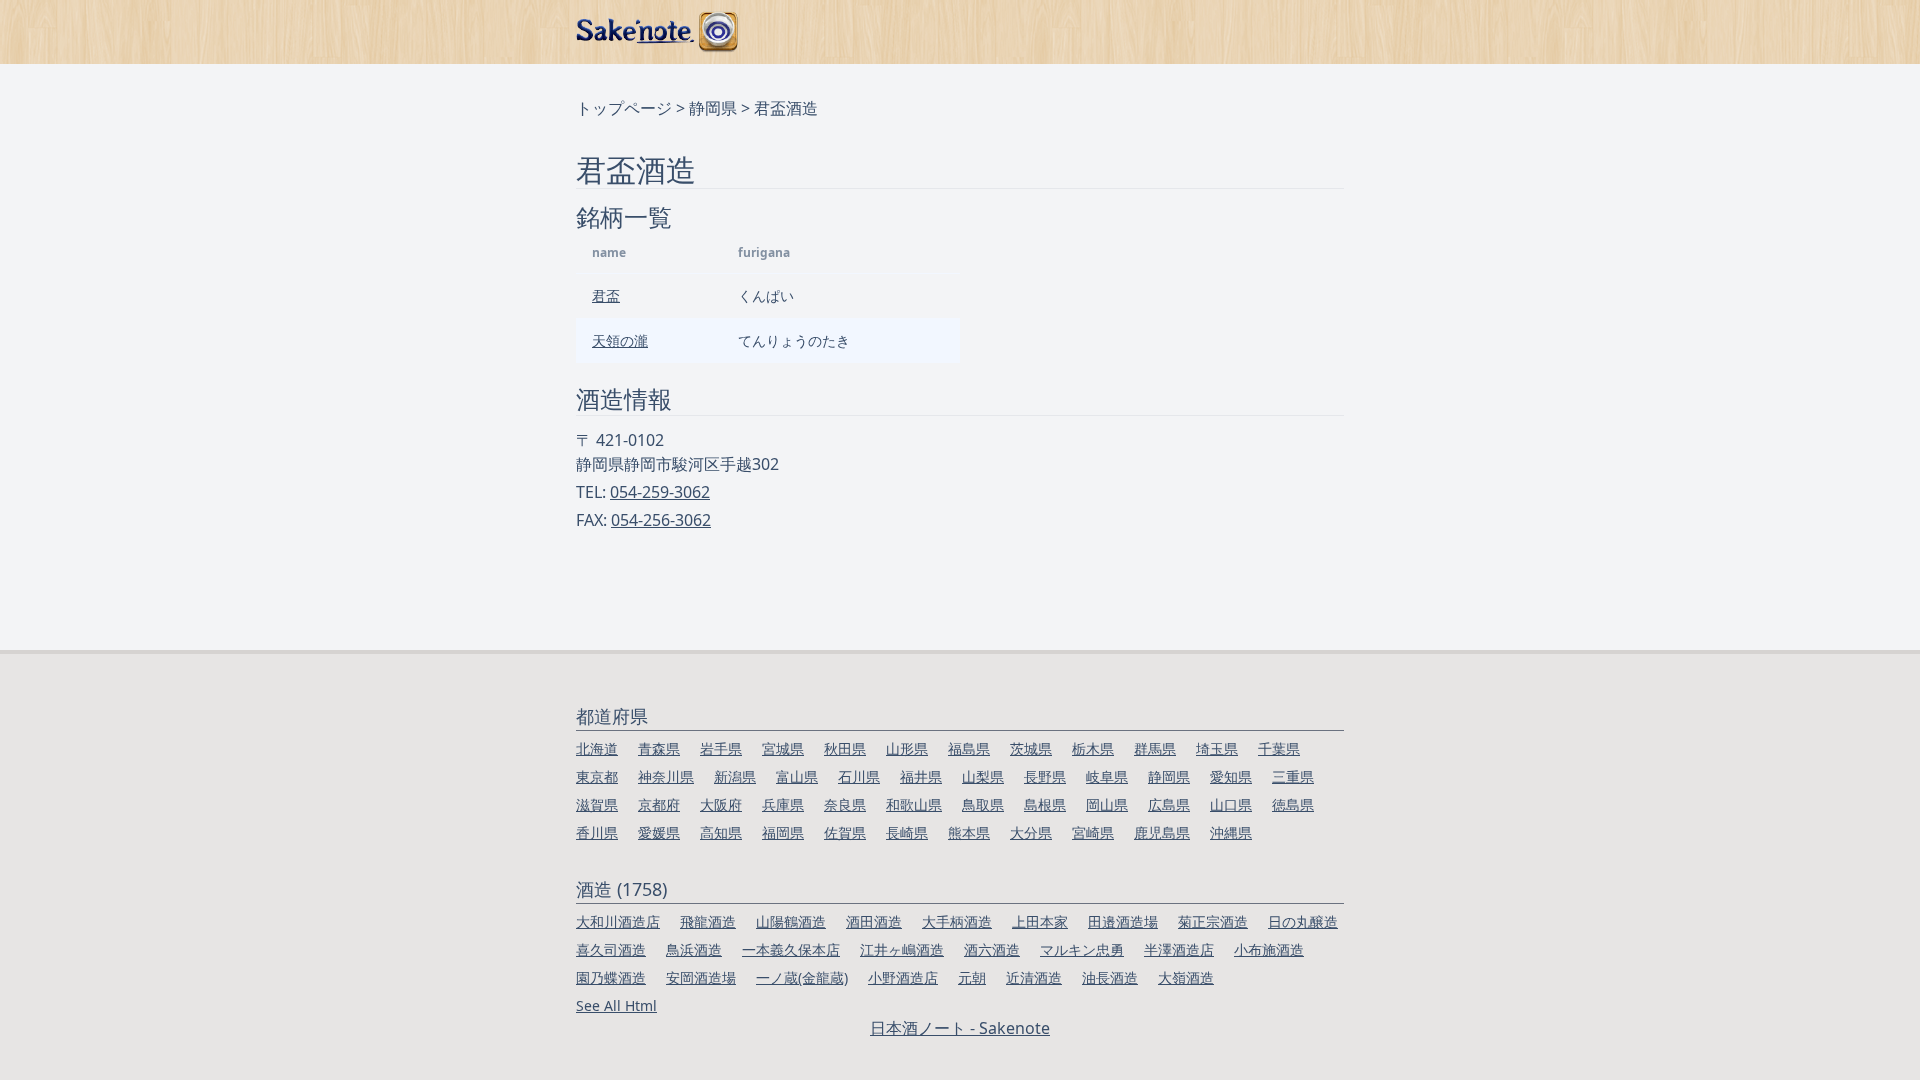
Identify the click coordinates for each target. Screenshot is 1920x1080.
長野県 (1045, 776)
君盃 (606, 295)
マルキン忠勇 (1082, 949)
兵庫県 (783, 804)
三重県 (1293, 776)
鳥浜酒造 (694, 949)
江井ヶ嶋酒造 (902, 949)
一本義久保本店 (791, 949)
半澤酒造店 (1179, 949)
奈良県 (845, 804)
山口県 (1231, 804)
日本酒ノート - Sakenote (960, 1028)
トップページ (624, 108)
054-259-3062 (660, 492)
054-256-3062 (661, 520)
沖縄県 (1231, 832)
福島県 (969, 748)
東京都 (597, 776)
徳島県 (1293, 804)
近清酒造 (1034, 977)
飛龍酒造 (708, 921)
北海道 (597, 748)
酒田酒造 (874, 921)
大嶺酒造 (1186, 977)
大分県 (1031, 832)
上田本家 (1040, 921)
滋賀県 (597, 804)
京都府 (659, 804)
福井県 (921, 776)
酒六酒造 (992, 949)
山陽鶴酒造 (791, 921)
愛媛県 (659, 832)
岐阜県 (1107, 776)
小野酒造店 (903, 977)
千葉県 (1279, 748)
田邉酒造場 (1123, 921)
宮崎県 (1093, 832)
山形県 (907, 748)
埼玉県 (1217, 748)
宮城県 (783, 748)
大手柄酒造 (957, 921)
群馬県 (1155, 748)
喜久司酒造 (611, 949)
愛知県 (1231, 776)
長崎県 (907, 832)
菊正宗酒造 (1213, 921)
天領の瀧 (620, 340)
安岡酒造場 (701, 977)
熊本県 (969, 832)
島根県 (1045, 804)
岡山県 (1107, 804)
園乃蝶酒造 (611, 977)
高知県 (721, 832)
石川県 (859, 776)
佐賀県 (845, 832)
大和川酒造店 (618, 921)
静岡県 (713, 108)
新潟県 (735, 776)
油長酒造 (1110, 977)
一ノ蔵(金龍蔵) (802, 977)
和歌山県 (914, 804)
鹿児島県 (1162, 832)
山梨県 (983, 776)
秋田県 (845, 748)
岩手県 (721, 748)
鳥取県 (983, 804)
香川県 (597, 832)
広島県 (1169, 804)
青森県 (659, 748)
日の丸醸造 (1303, 921)
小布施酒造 (1269, 949)
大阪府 (721, 804)
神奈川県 (666, 776)
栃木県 (1093, 748)
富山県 (797, 776)
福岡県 (783, 832)
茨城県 (1031, 748)
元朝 (972, 977)
